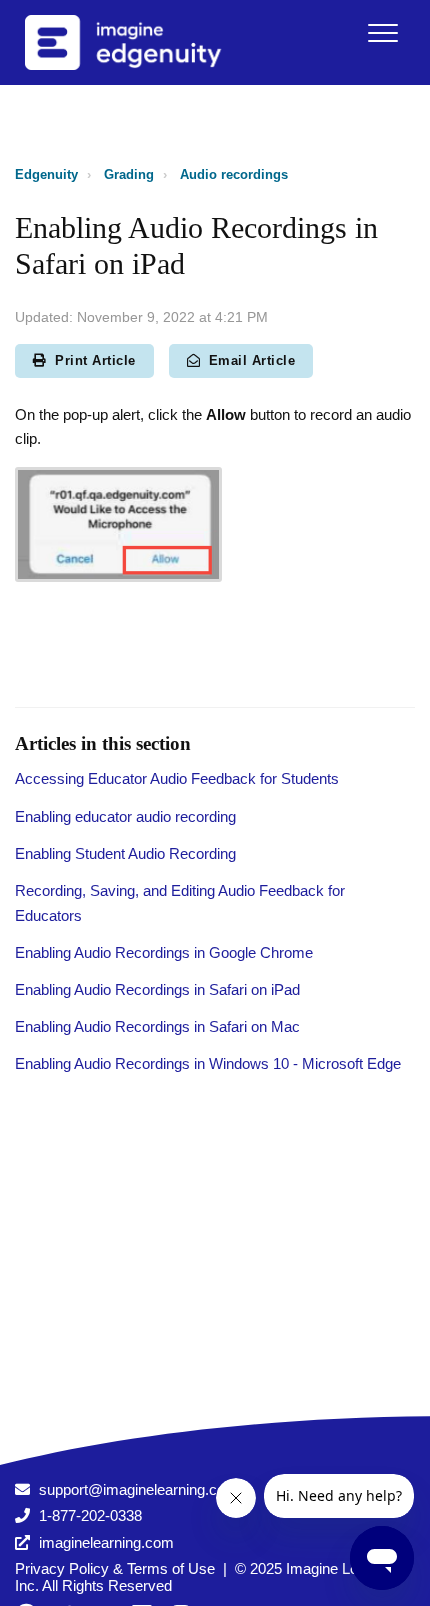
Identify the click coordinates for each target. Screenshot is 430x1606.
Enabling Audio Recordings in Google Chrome (164, 952)
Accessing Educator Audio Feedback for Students (177, 778)
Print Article (95, 360)
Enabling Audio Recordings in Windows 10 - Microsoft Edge (208, 1063)
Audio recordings (234, 174)
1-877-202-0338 (90, 1515)
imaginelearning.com (106, 1542)
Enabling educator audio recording (125, 816)
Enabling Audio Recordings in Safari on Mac (157, 1026)
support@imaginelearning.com (138, 1489)
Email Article (252, 360)
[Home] (149, 42)
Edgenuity (46, 174)
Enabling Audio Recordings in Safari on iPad (157, 989)
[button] (382, 32)
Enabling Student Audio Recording (125, 853)
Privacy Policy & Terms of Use (115, 1568)
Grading (129, 174)
